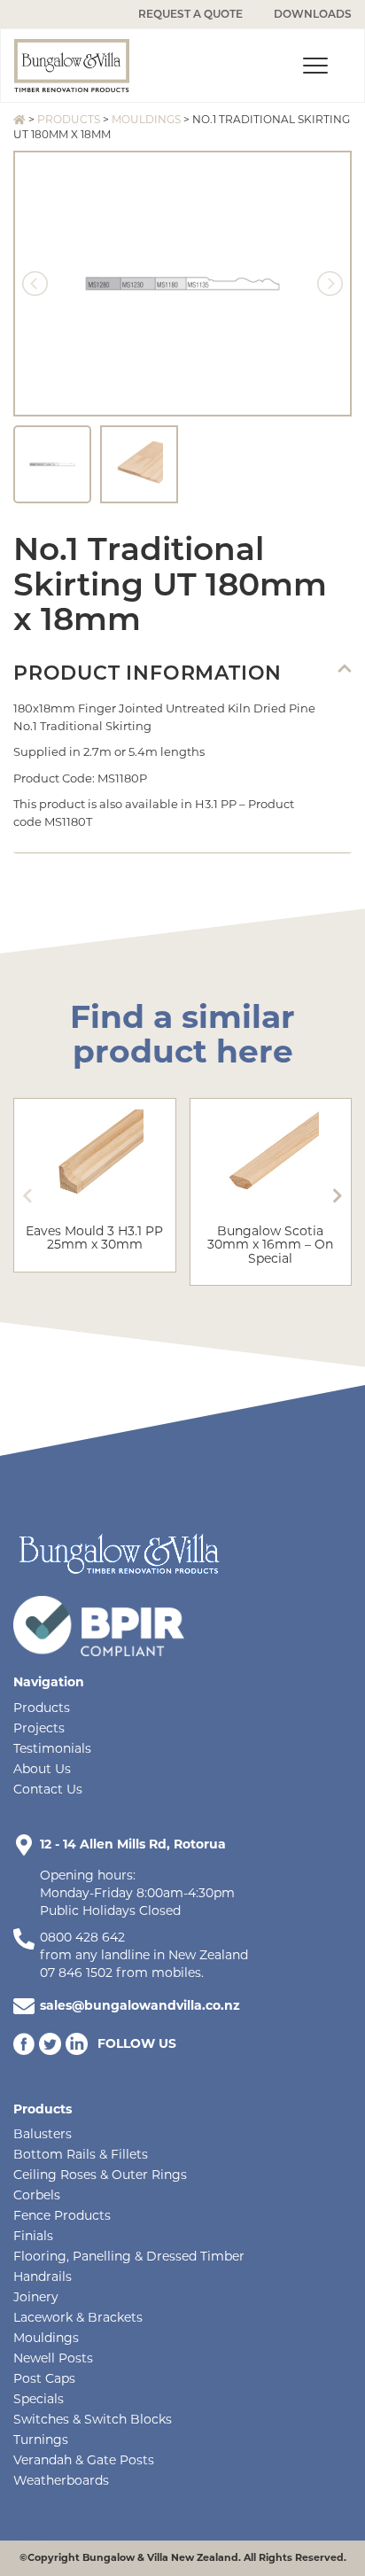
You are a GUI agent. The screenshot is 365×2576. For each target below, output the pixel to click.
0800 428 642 (82, 1937)
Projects (39, 1728)
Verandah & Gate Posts (84, 2460)
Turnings (41, 2440)
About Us (42, 1769)
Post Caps (44, 2378)
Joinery (36, 2297)
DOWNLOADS (313, 14)
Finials (33, 2236)
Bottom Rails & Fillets (81, 2154)
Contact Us (48, 1789)
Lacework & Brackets (78, 2317)
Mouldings (146, 119)
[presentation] (27, 1196)
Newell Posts (53, 2358)
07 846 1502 (76, 1973)
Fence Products (62, 2215)
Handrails (43, 2276)
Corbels (37, 2195)
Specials (39, 2399)
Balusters (43, 2134)
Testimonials (52, 1748)
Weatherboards (61, 2480)
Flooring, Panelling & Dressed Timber (129, 2256)
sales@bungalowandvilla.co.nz (140, 2005)
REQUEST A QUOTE (190, 14)
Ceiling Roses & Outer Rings (100, 2175)
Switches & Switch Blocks (93, 2419)
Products (69, 119)
